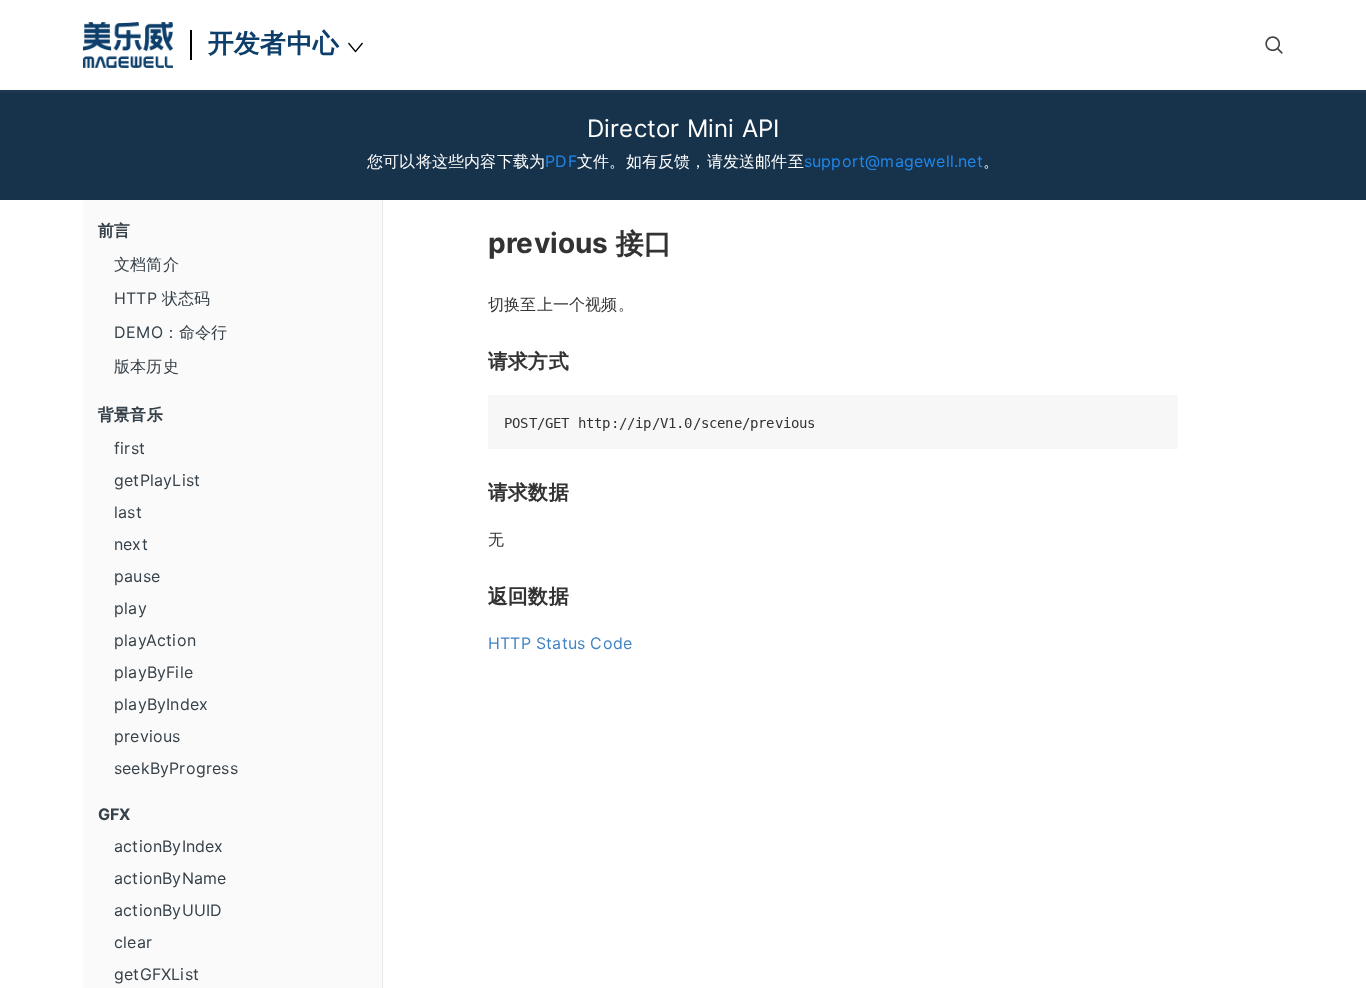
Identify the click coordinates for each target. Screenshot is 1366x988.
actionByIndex (169, 846)
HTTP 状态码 (162, 298)
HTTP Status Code (560, 643)
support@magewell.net (893, 161)
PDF (561, 161)
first (129, 448)
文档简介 (146, 264)
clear (133, 942)
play (130, 608)
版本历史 (146, 366)
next (131, 544)
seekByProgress (176, 768)
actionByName (170, 878)
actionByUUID (168, 910)
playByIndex (161, 704)
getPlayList (157, 480)
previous (147, 736)
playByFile (153, 672)
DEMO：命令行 (171, 332)
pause (137, 576)
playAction (155, 640)
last (128, 512)
